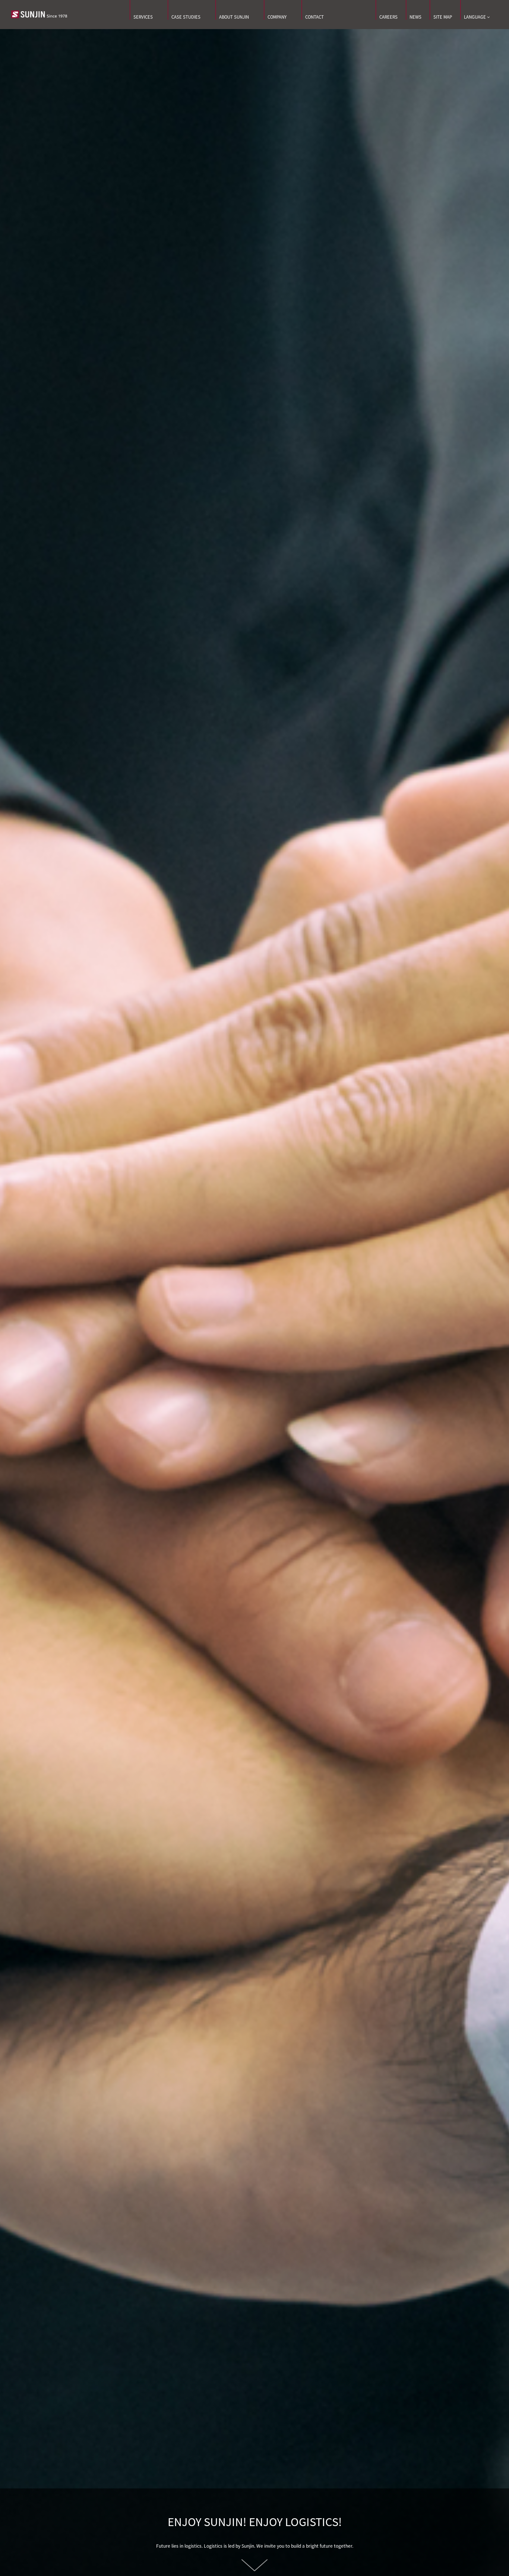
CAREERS (388, 17)
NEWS (415, 17)
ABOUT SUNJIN (234, 17)
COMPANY (277, 17)
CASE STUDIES (186, 17)
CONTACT (314, 17)
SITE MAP (443, 17)
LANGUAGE (475, 17)
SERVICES (143, 17)
